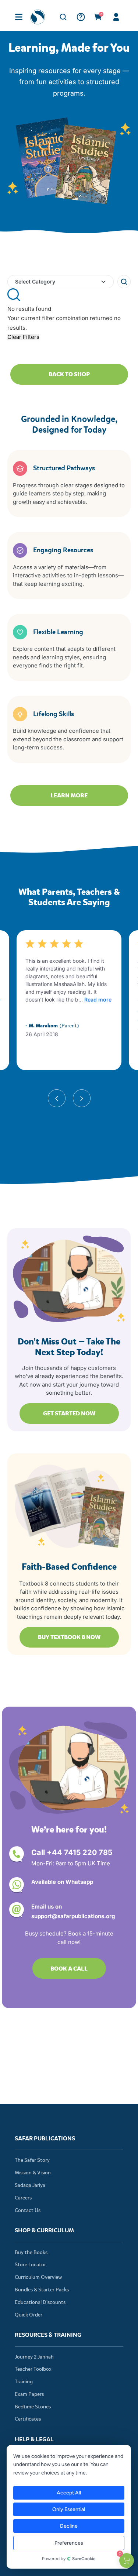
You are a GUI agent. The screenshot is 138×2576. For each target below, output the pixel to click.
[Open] (19, 17)
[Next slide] (82, 1107)
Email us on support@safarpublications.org (73, 1911)
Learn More (69, 795)
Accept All (68, 2493)
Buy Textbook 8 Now (69, 1637)
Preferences (68, 2543)
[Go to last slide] (57, 1107)
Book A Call (69, 1969)
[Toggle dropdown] (103, 282)
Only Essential (69, 2509)
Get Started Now (69, 1413)
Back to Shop (69, 374)
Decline (68, 2526)
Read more (98, 1000)
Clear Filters (23, 337)
